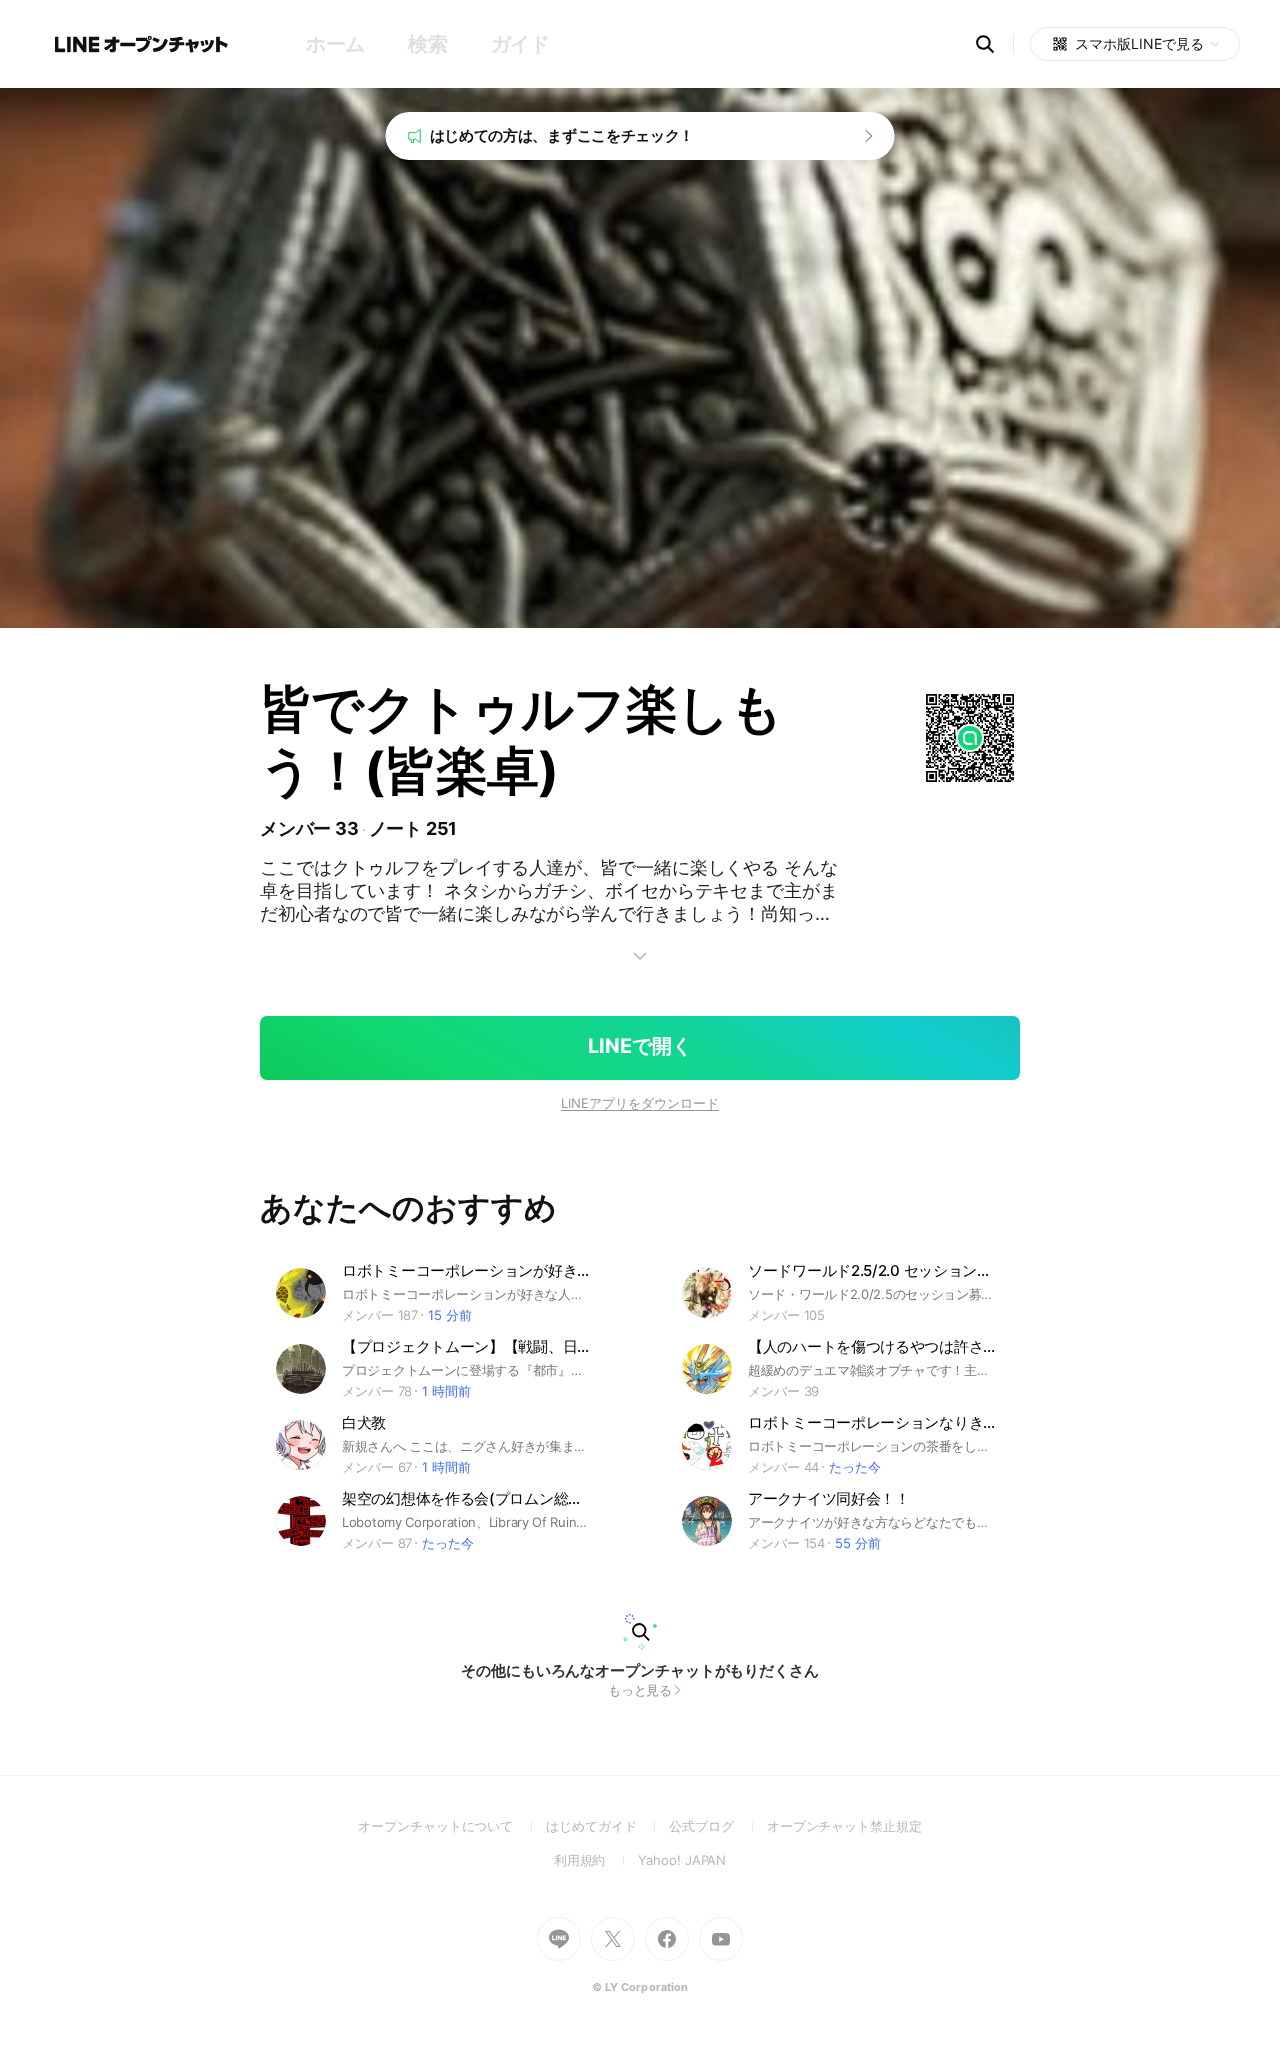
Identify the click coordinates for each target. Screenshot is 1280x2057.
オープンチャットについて (452, 1826)
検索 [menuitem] (427, 44)
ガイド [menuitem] (520, 44)
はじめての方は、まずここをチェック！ (562, 135)
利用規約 (596, 1860)
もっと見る (640, 1690)
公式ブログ (717, 1826)
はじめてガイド (607, 1826)
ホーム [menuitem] (335, 44)
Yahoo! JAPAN (682, 1860)
